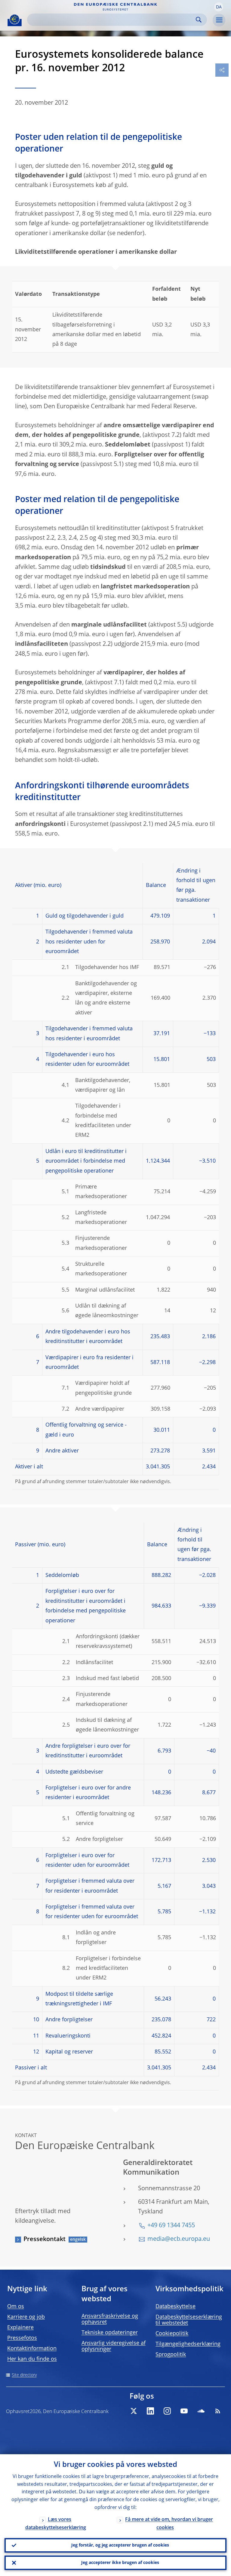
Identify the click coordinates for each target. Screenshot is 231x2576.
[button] (219, 7)
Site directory (24, 2375)
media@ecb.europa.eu (179, 2239)
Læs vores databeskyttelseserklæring (56, 2524)
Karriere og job (26, 2317)
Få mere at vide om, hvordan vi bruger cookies (169, 2524)
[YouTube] (184, 2411)
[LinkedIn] (150, 2411)
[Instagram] (167, 2411)
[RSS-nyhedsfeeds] (218, 2411)
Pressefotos (22, 2338)
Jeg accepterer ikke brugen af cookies (120, 2563)
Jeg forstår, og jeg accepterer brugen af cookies (120, 2545)
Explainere (20, 2328)
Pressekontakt (45, 2240)
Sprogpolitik (171, 2355)
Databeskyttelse (176, 2307)
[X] (134, 2411)
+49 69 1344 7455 (171, 2226)
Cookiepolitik (172, 2334)
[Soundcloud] (201, 2411)
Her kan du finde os (32, 2359)
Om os (16, 2307)
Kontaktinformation (32, 2349)
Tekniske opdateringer (110, 2333)
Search (199, 20)
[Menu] (219, 20)
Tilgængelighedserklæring (188, 2344)
